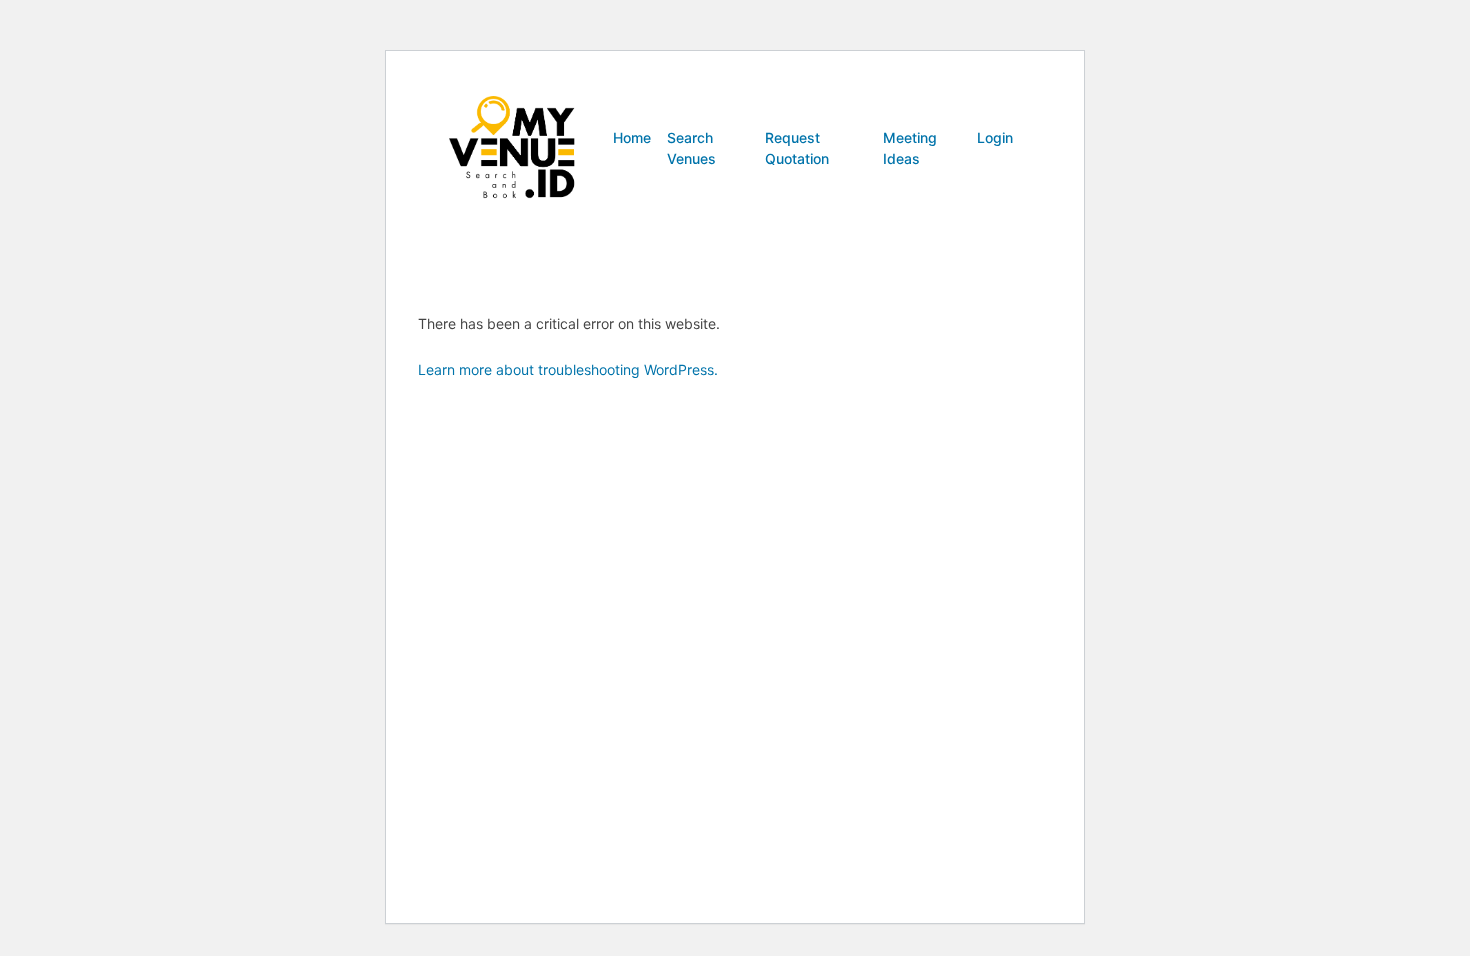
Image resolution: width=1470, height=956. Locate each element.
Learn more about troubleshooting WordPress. (568, 369)
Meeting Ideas (910, 148)
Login (995, 137)
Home (632, 137)
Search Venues (691, 148)
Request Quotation (797, 148)
